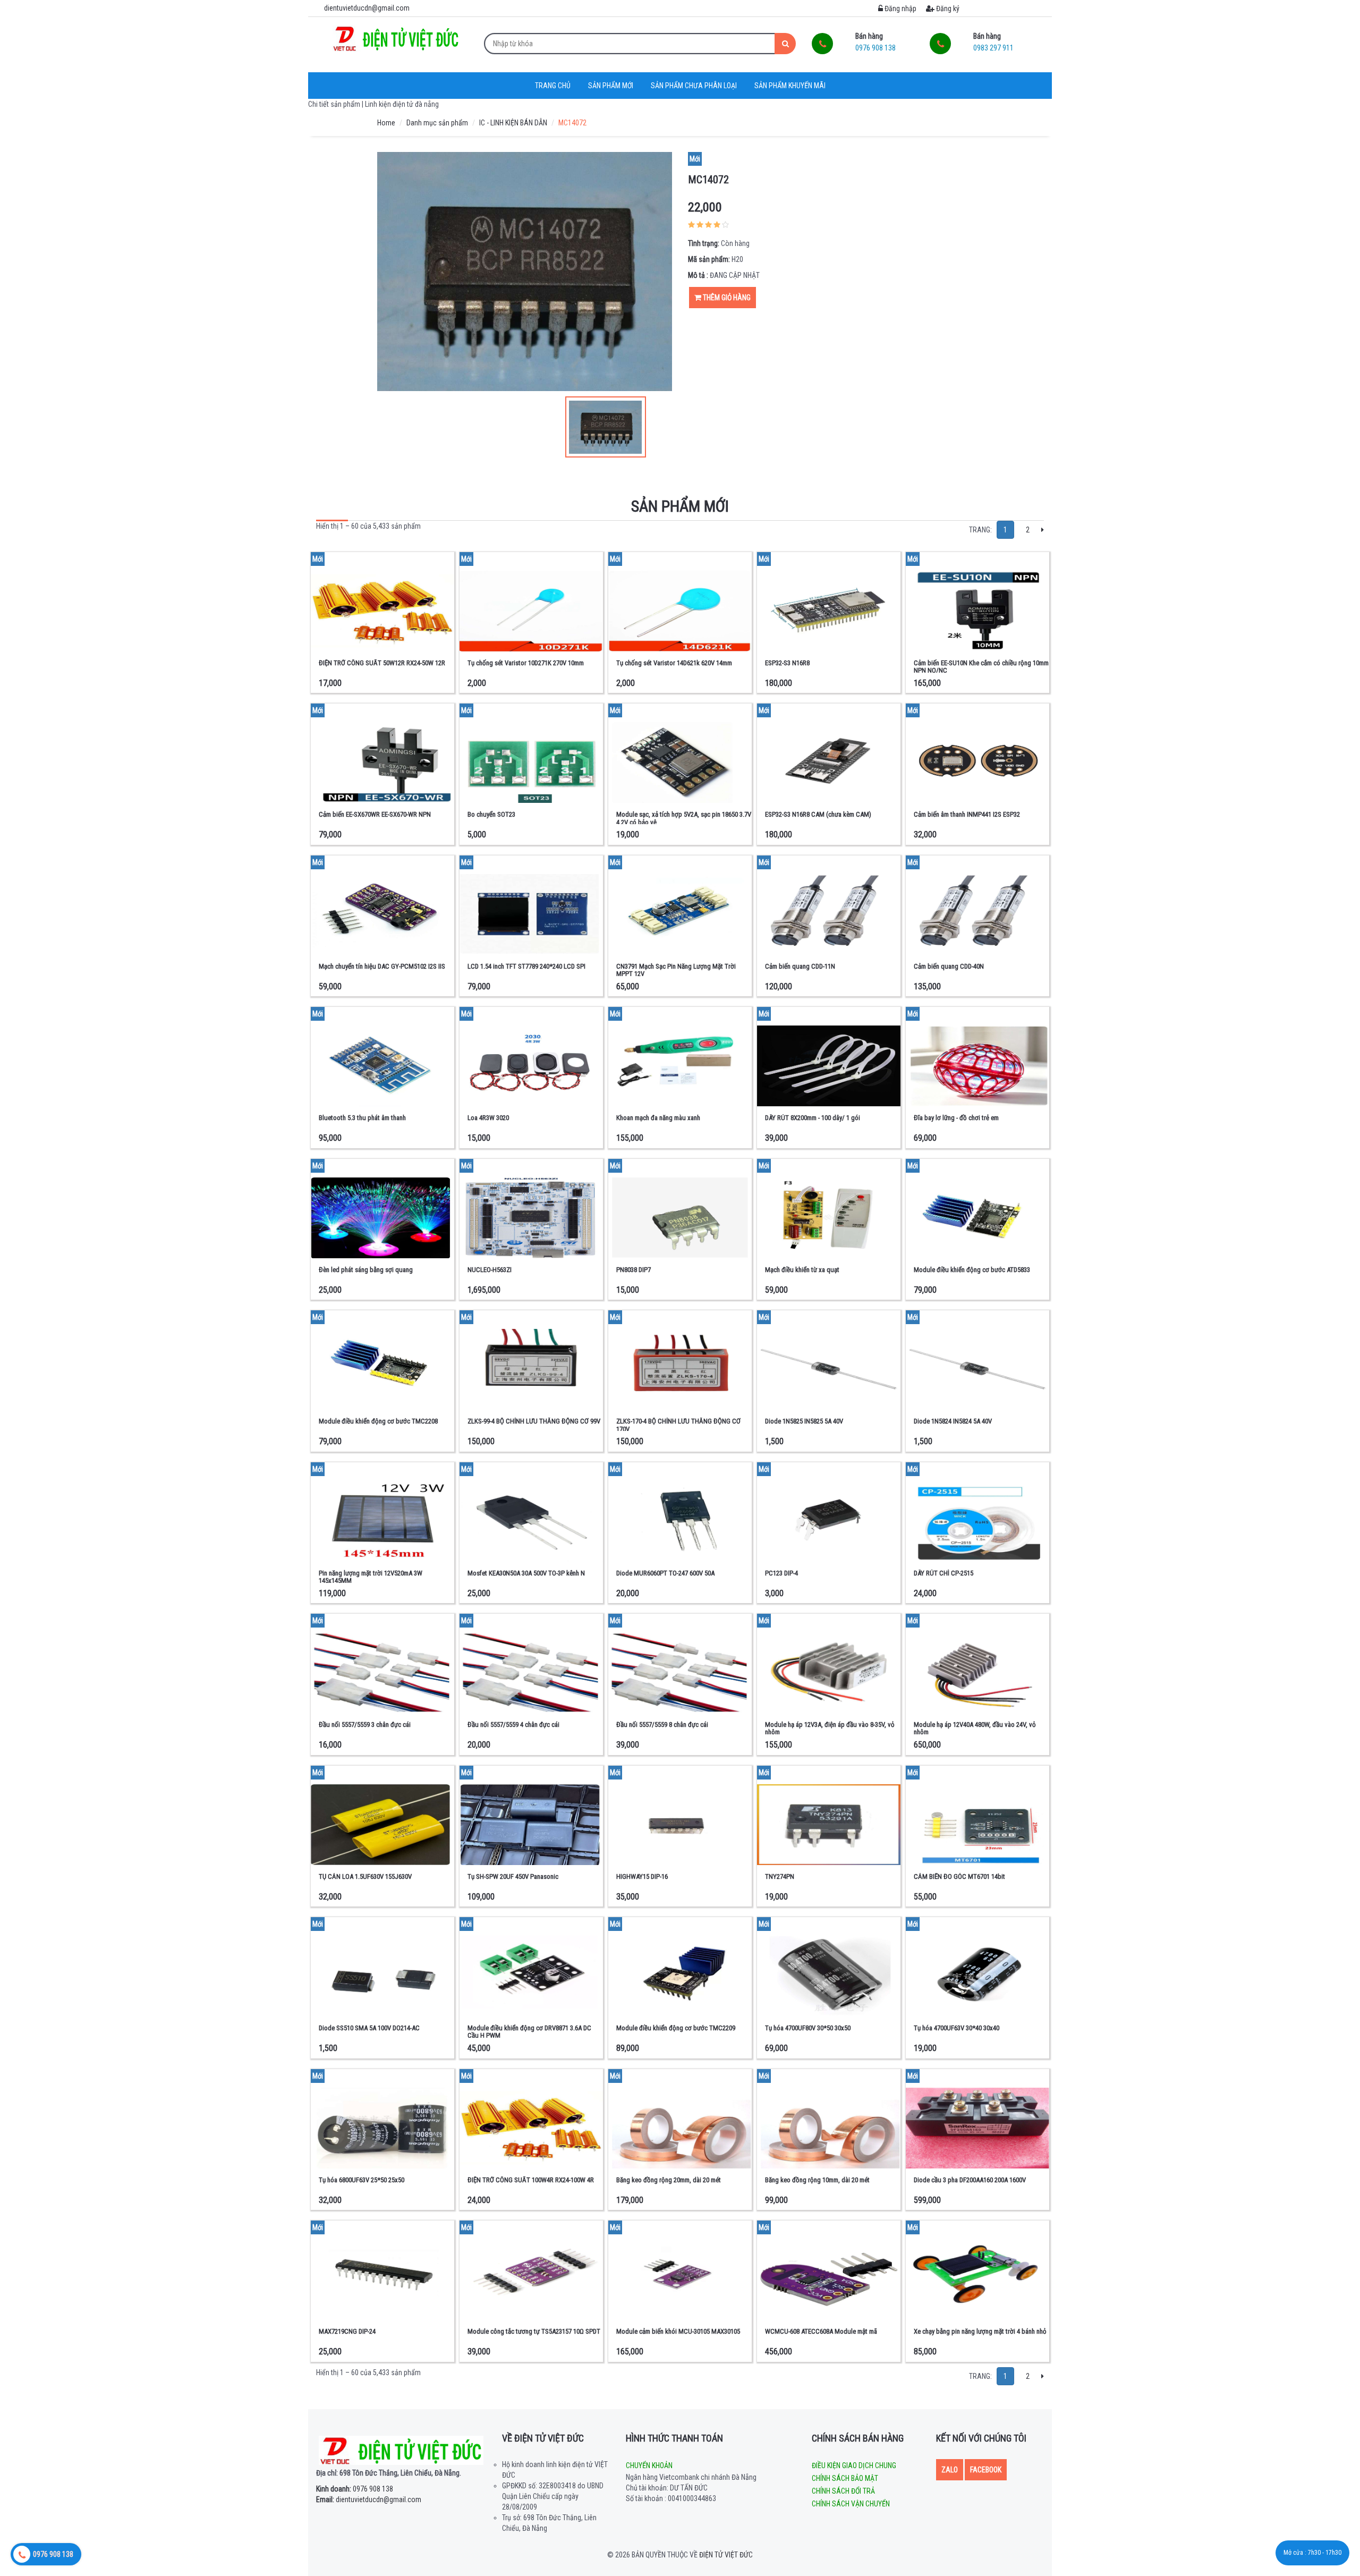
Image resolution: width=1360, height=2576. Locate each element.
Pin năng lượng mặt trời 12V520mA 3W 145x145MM (371, 1577)
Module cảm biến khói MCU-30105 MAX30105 (678, 2331)
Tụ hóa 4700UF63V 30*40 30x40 (957, 2028)
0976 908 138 (355, 2489)
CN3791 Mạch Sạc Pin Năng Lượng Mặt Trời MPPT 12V (676, 970)
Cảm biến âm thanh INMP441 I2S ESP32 (967, 814)
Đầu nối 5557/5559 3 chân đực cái (365, 1725)
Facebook (986, 2470)
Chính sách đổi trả (843, 2491)
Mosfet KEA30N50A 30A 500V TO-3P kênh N (526, 1573)
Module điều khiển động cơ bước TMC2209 (676, 2028)
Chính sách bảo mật (845, 2478)
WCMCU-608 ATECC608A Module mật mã (821, 2331)
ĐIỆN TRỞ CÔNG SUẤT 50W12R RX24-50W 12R (382, 663)
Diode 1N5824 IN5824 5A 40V (953, 1421)
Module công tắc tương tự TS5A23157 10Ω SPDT (534, 2331)
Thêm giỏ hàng (726, 298)
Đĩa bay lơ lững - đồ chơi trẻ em (956, 1118)
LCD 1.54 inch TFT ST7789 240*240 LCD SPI (526, 966)
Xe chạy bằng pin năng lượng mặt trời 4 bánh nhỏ (980, 2331)
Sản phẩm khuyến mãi (790, 86)
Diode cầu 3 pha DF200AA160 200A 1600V (970, 2180)
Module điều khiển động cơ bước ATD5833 (972, 1270)
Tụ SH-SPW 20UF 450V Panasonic (513, 1876)
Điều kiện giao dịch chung (854, 2465)
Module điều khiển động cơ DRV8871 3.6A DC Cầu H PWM (529, 2032)
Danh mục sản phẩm (437, 123)
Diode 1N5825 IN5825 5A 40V (804, 1421)
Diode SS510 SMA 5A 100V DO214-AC (369, 2028)
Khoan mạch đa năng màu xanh (658, 1118)
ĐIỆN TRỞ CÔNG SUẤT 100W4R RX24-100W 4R (531, 2180)
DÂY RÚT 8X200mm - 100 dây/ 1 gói (813, 1118)
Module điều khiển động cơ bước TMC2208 (378, 1421)
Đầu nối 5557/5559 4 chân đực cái (513, 1725)
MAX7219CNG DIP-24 (347, 2331)
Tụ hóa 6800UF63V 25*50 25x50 (362, 2180)
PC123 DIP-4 (781, 1573)
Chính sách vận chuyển (851, 2504)
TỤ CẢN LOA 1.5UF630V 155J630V (365, 1876)
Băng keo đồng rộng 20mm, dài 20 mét (669, 2180)
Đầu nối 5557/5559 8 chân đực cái (662, 1725)
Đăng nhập (900, 9)
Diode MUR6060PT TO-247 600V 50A (665, 1573)
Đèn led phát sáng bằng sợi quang (366, 1270)
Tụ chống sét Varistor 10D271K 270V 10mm (526, 663)
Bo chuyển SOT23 (491, 814)
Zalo (950, 2470)
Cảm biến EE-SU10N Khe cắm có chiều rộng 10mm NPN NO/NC (981, 667)
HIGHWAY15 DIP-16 (642, 1876)
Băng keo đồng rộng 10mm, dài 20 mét (817, 2180)
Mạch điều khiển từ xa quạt (802, 1270)
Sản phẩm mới (611, 86)
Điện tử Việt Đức (726, 2555)
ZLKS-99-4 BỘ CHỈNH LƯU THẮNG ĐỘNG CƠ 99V (534, 1421)
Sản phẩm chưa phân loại (694, 86)
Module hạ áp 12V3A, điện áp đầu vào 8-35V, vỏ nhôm (830, 1728)
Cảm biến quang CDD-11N (800, 966)
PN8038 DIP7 (634, 1270)
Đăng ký (947, 9)
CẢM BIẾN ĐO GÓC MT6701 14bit (959, 1876)
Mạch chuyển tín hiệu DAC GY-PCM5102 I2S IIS (382, 966)
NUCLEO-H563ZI (490, 1270)
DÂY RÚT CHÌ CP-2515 (943, 1573)
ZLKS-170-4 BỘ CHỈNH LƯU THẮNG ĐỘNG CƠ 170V (678, 1425)
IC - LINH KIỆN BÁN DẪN (513, 123)
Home (386, 123)
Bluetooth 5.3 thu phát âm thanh (362, 1118)
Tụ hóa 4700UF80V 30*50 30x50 (808, 2028)
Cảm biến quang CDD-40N (949, 966)
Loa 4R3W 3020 (488, 1118)
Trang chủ (553, 86)
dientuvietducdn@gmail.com (369, 2499)
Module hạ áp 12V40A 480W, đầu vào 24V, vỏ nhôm (975, 1728)
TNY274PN (780, 1876)
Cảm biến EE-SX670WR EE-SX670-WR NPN (375, 814)
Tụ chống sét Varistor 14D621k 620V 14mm (674, 663)
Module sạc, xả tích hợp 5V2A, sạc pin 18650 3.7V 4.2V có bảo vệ (684, 818)
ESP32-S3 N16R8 (787, 663)
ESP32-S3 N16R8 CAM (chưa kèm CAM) (818, 814)
